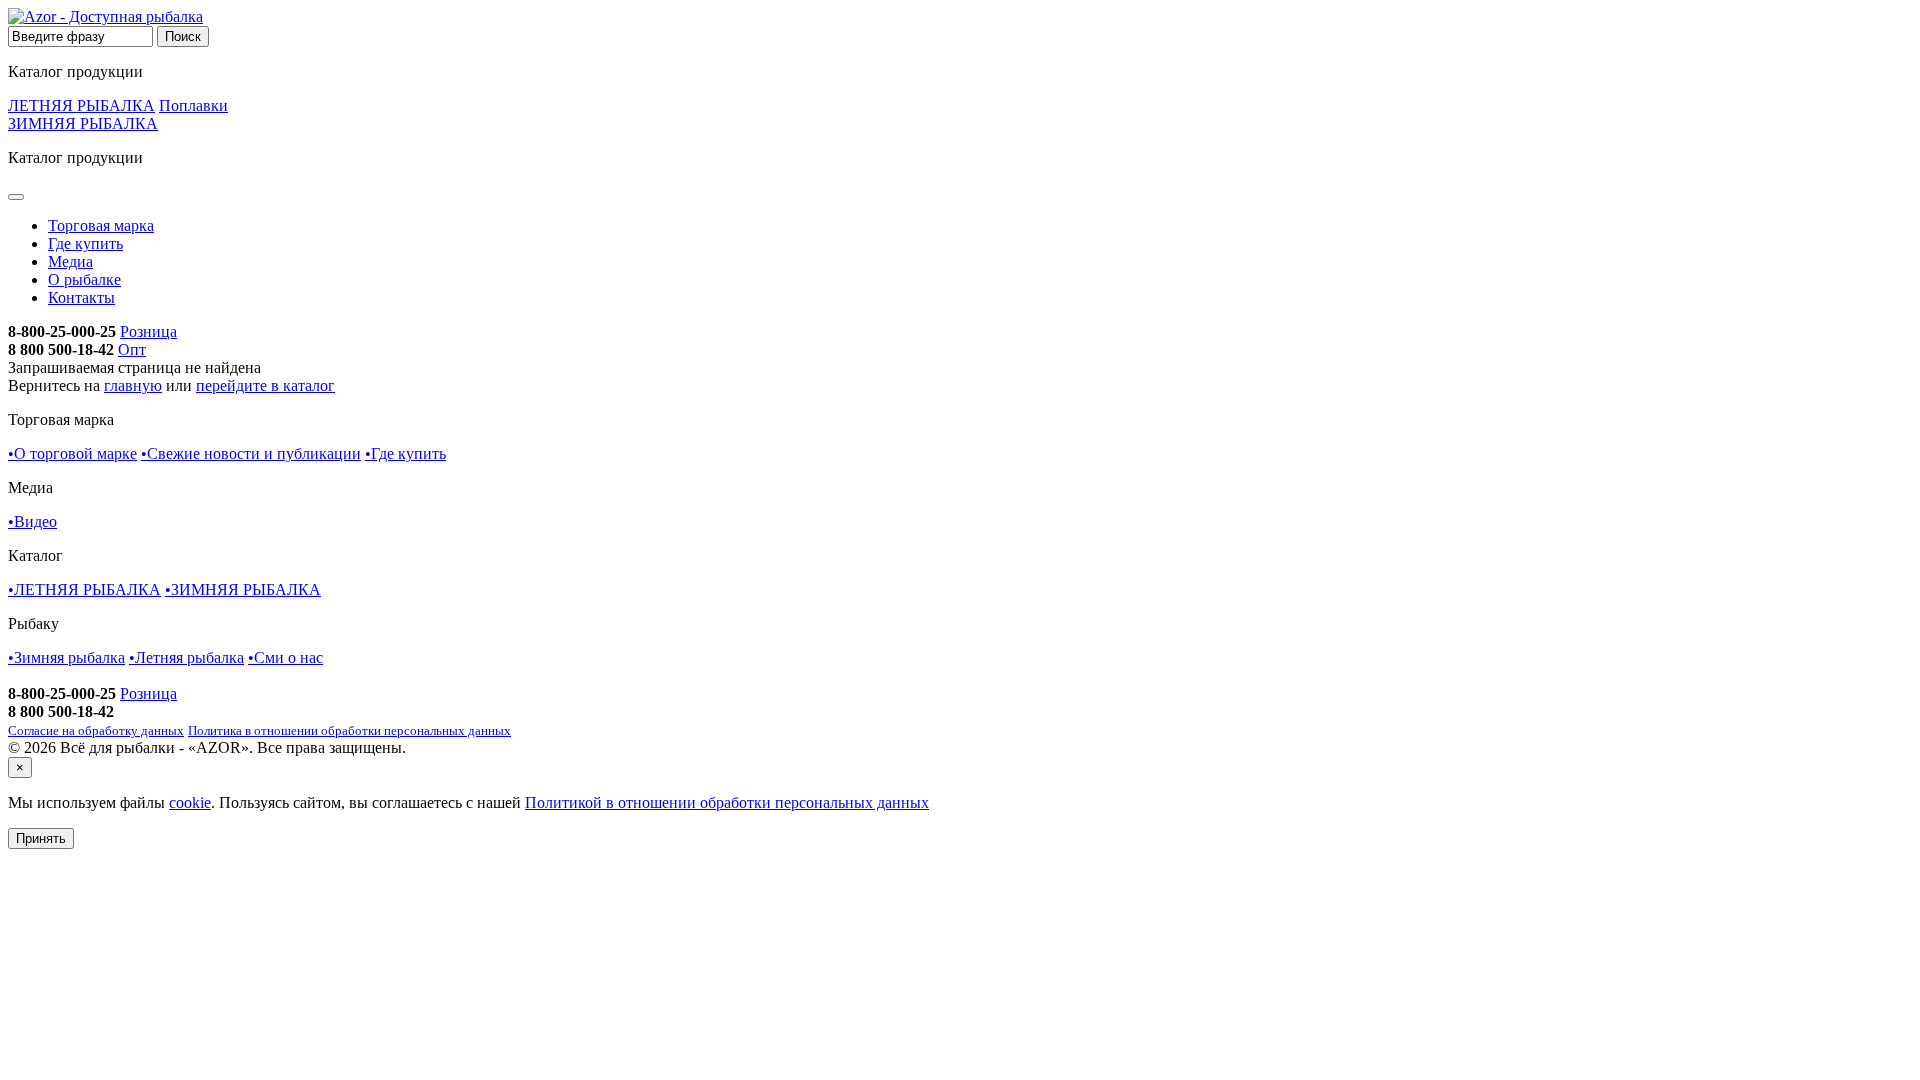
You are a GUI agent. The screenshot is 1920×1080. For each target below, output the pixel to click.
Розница (148, 331)
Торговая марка (101, 225)
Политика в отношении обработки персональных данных (349, 730)
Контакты (81, 297)
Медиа (70, 261)
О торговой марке (72, 453)
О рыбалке (84, 279)
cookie (190, 802)
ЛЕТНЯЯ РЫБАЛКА (81, 105)
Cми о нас (285, 657)
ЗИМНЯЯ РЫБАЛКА (83, 123)
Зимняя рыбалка (66, 657)
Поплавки (193, 105)
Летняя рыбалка (186, 657)
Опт (132, 349)
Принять (41, 838)
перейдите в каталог (265, 385)
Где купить (85, 243)
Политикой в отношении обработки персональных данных (727, 802)
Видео (32, 521)
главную (133, 385)
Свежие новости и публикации (251, 453)
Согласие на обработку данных (96, 730)
